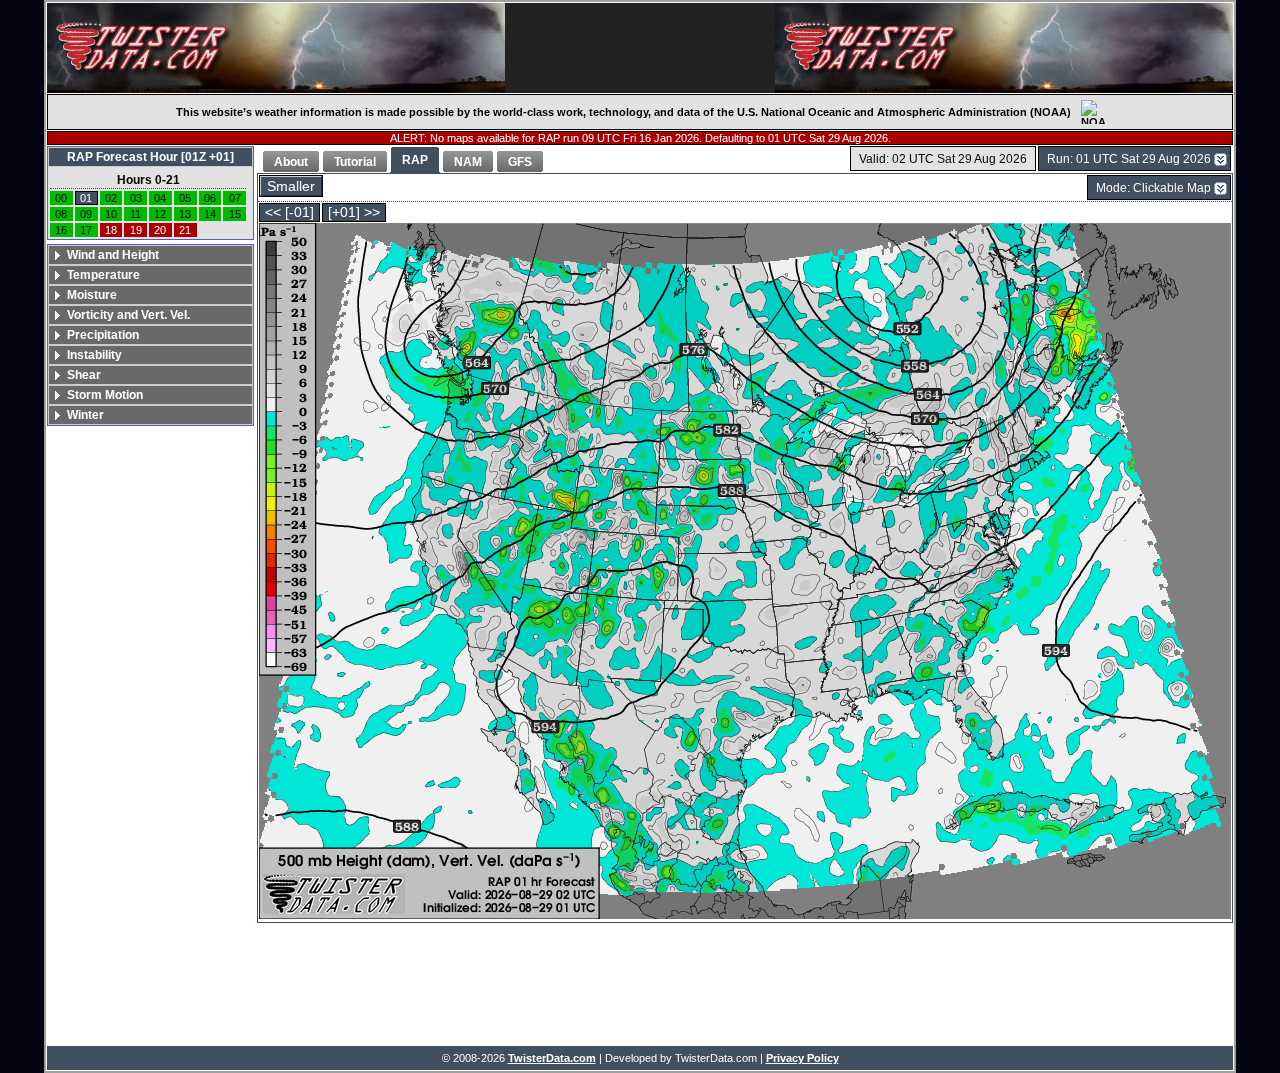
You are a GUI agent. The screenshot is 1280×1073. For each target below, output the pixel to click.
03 (136, 198)
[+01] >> (354, 212)
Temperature (103, 275)
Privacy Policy (802, 1058)
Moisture (92, 295)
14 (210, 214)
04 (160, 198)
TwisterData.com (552, 1058)
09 (86, 214)
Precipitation (103, 335)
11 (135, 214)
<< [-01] (289, 212)
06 (210, 198)
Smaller (291, 186)
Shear (84, 375)
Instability (94, 355)
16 (61, 230)
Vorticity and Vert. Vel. (128, 315)
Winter (85, 415)
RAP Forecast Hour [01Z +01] (150, 157)
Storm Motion (105, 395)
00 (61, 198)
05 (185, 198)
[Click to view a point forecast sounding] (745, 572)
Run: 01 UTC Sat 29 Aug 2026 (1129, 159)
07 (235, 198)
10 (111, 214)
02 (111, 198)
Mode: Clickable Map (1153, 188)
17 (86, 230)
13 (185, 214)
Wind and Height (113, 255)
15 (235, 214)
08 (61, 214)
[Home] (276, 48)
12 (160, 214)
